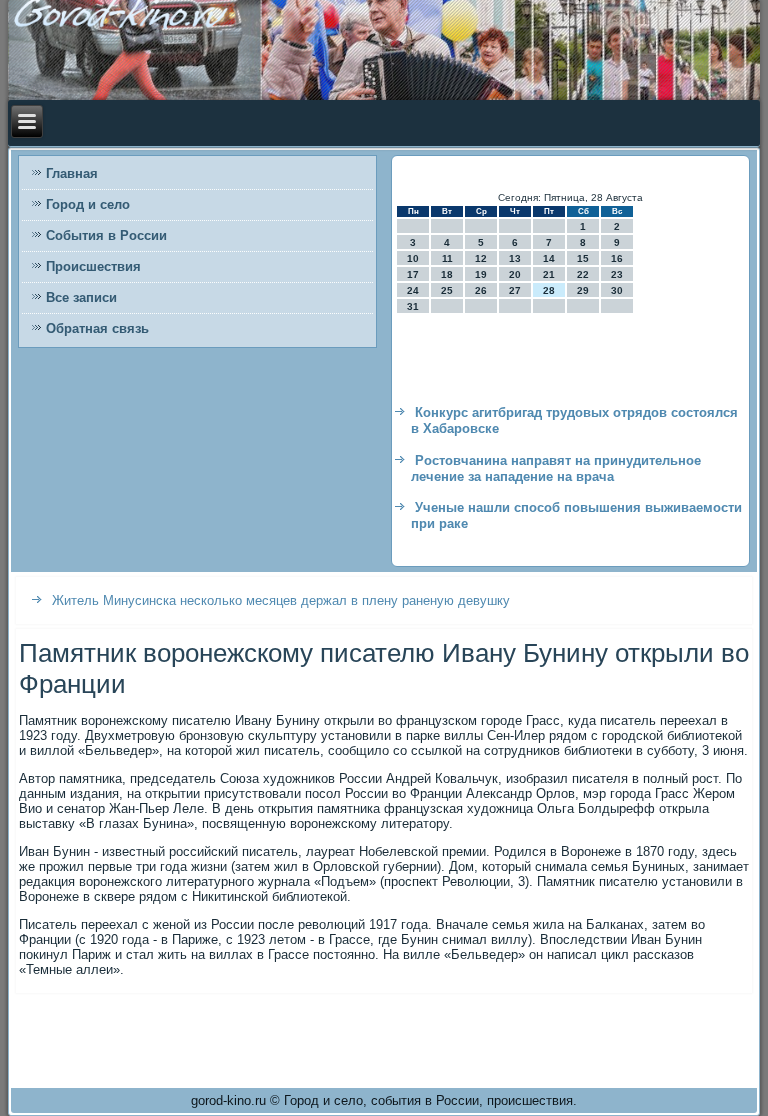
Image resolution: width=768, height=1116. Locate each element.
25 (447, 290)
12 (481, 258)
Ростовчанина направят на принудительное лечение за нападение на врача (556, 468)
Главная (72, 173)
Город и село (88, 204)
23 (617, 274)
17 (413, 274)
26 (481, 290)
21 (549, 274)
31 (413, 306)
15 (583, 258)
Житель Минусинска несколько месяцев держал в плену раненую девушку (281, 600)
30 (617, 290)
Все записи (81, 297)
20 (515, 274)
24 (413, 290)
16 (617, 258)
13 (515, 258)
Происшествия (93, 266)
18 (447, 274)
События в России (106, 235)
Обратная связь (97, 328)
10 (413, 258)
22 (583, 274)
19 (481, 274)
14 (549, 258)
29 (583, 290)
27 (515, 290)
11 (447, 258)
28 (549, 290)
